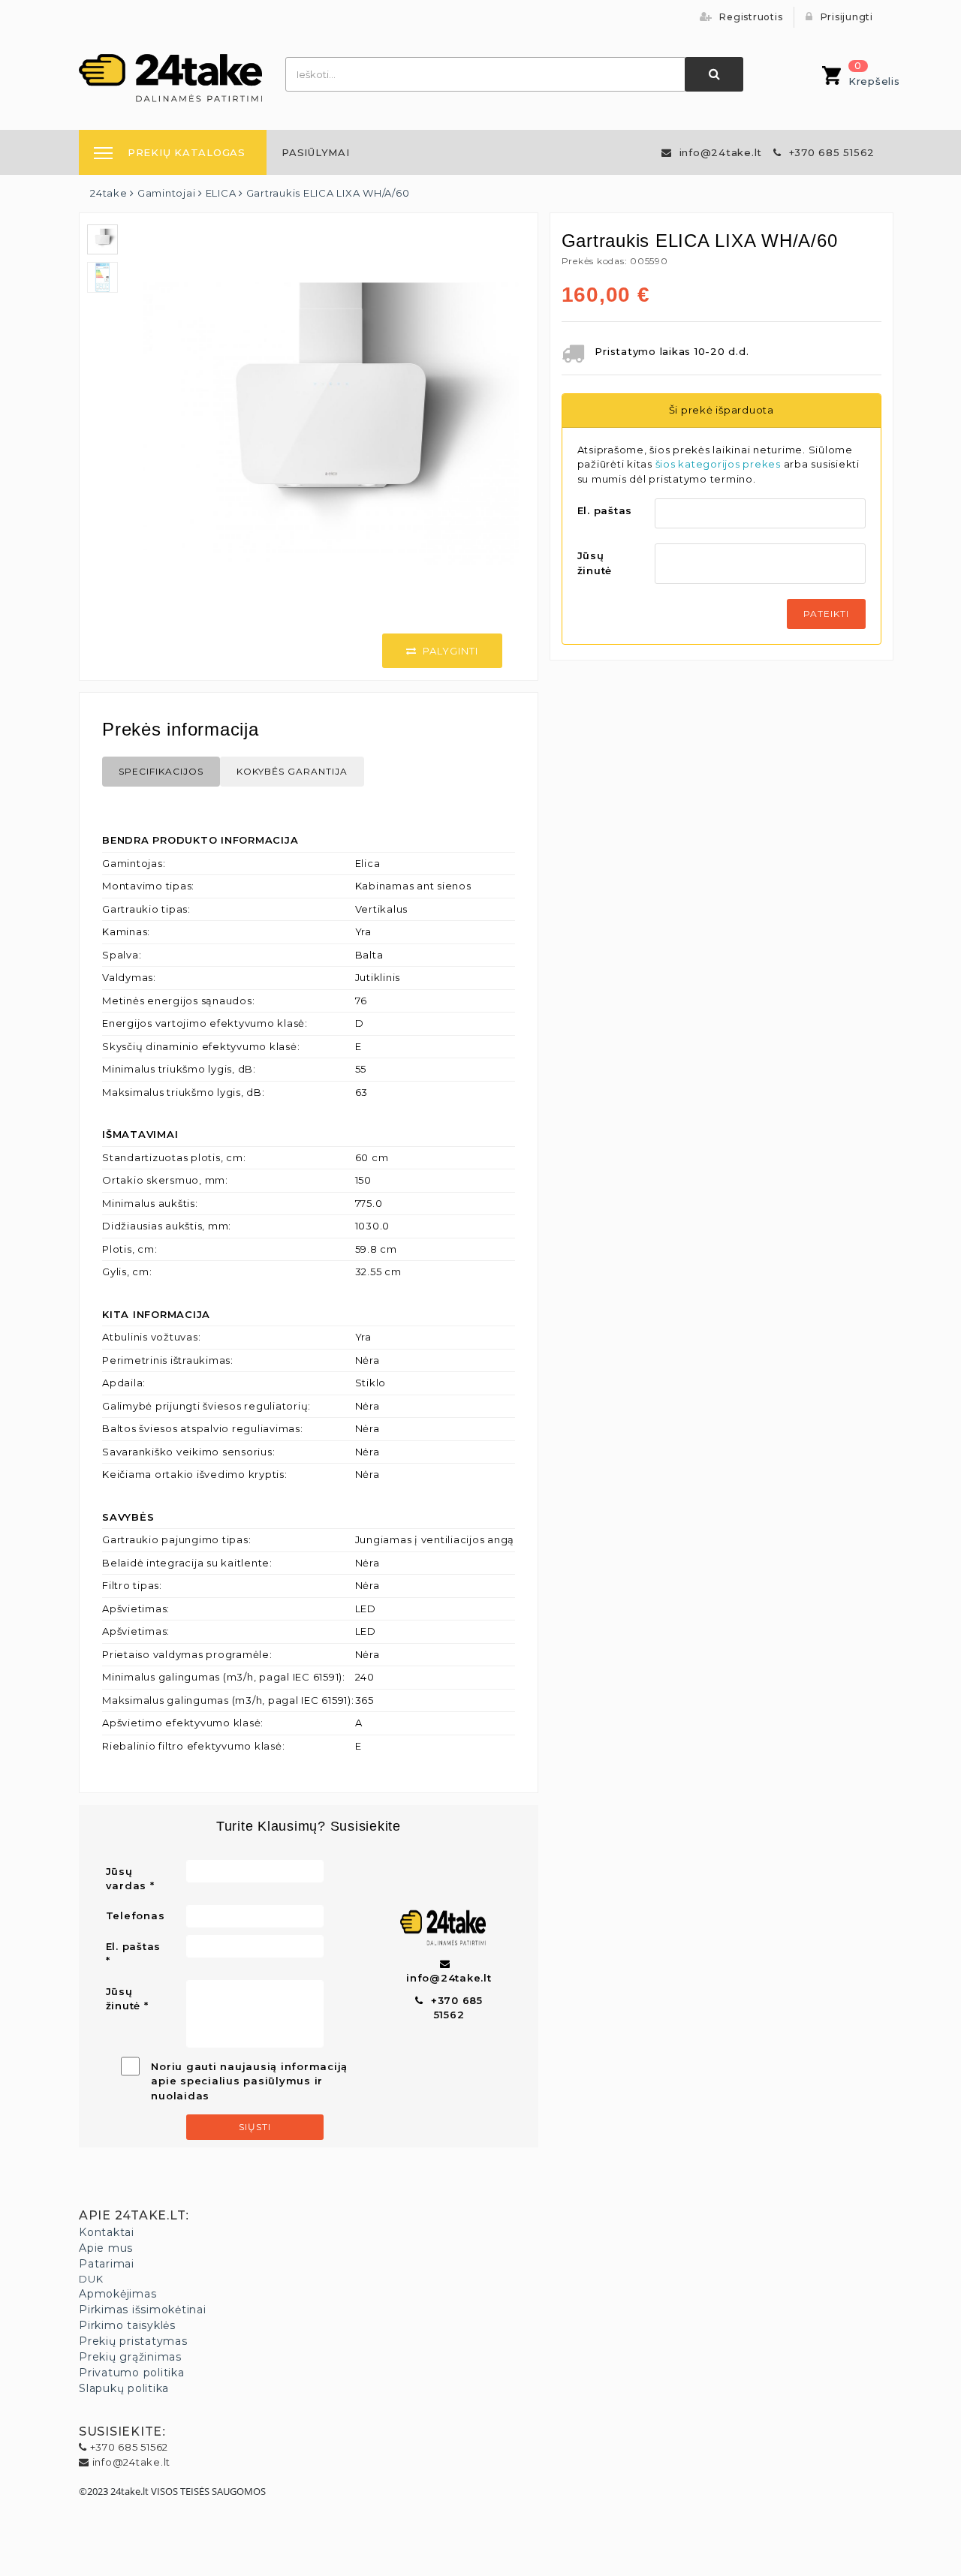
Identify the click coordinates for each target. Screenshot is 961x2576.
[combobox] (486, 74)
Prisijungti (845, 17)
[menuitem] (316, 152)
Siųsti (255, 2127)
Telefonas (136, 1915)
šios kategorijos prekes (718, 464)
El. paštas (605, 510)
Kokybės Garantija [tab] (292, 771)
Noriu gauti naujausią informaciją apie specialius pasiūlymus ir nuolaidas (249, 2081)
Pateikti (826, 614)
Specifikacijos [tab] (161, 771)
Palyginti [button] (450, 651)
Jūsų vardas (127, 1879)
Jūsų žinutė (595, 563)
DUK (91, 2279)
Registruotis (750, 17)
